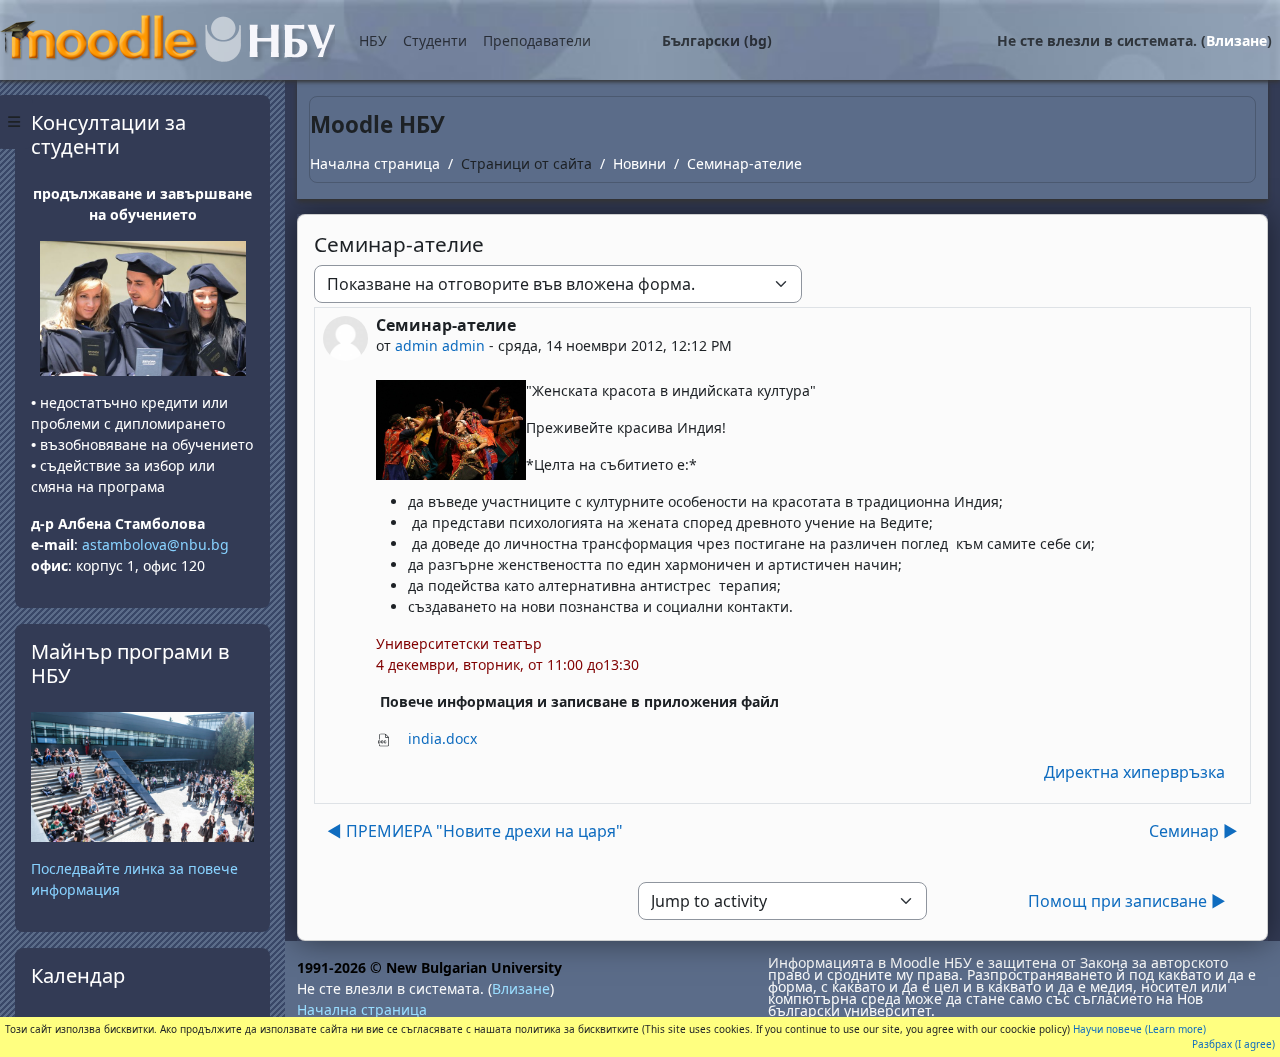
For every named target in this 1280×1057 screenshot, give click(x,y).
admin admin (440, 345)
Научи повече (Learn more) (1139, 1029)
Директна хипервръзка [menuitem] (1134, 772)
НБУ (373, 40)
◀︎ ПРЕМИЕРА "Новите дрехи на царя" (475, 831)
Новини (639, 163)
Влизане (1236, 40)
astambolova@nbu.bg (157, 544)
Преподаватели (537, 40)
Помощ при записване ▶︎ (1127, 901)
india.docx (440, 738)
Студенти (435, 40)
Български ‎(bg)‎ (717, 40)
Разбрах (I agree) (1233, 1044)
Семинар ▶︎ (1193, 831)
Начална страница (375, 163)
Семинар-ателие (744, 163)
